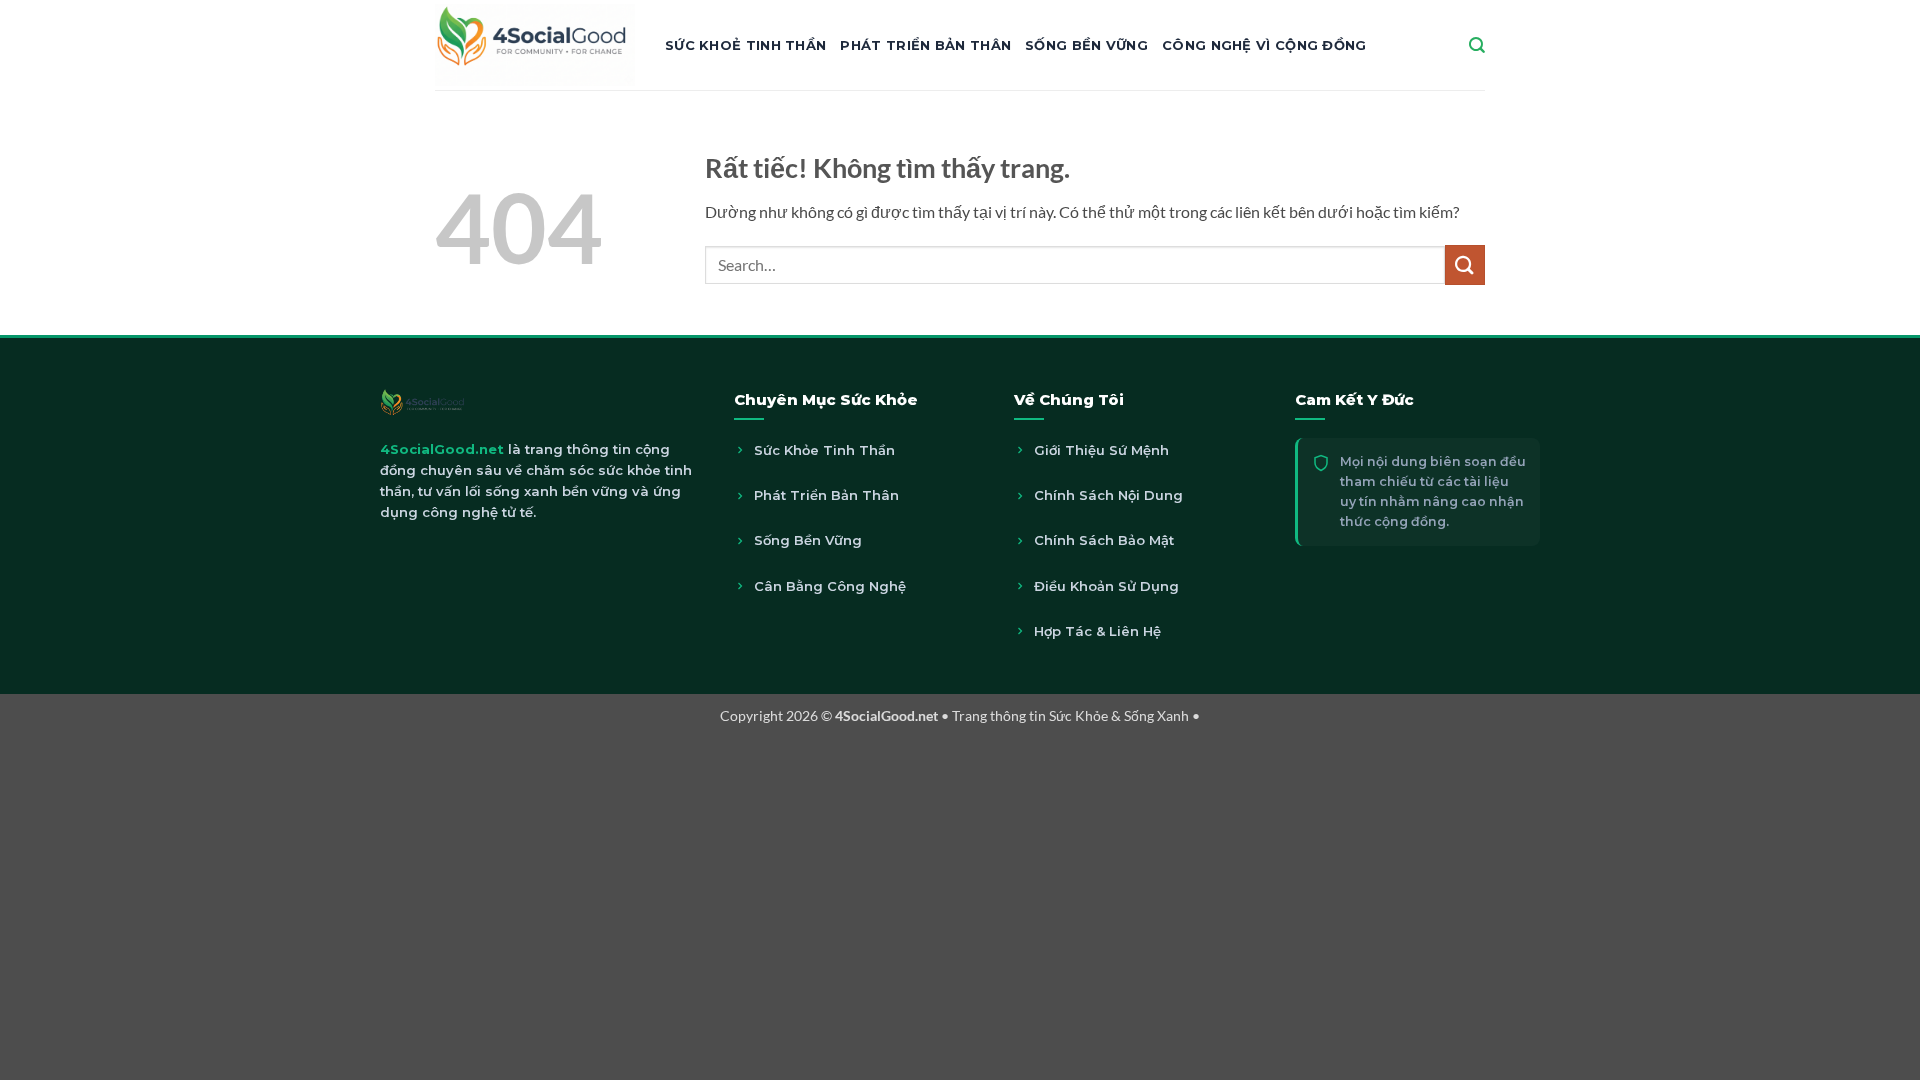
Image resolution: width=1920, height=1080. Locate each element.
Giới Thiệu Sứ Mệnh (1101, 450)
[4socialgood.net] (535, 44)
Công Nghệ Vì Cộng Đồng (1264, 45)
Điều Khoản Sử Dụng (1106, 586)
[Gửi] (1465, 264)
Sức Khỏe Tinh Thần (824, 450)
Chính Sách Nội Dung (1108, 495)
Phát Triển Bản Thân (925, 45)
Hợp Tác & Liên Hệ (1097, 631)
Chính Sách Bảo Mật (1104, 540)
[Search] (1477, 45)
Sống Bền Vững (1086, 45)
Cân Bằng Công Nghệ (830, 586)
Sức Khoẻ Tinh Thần (745, 45)
